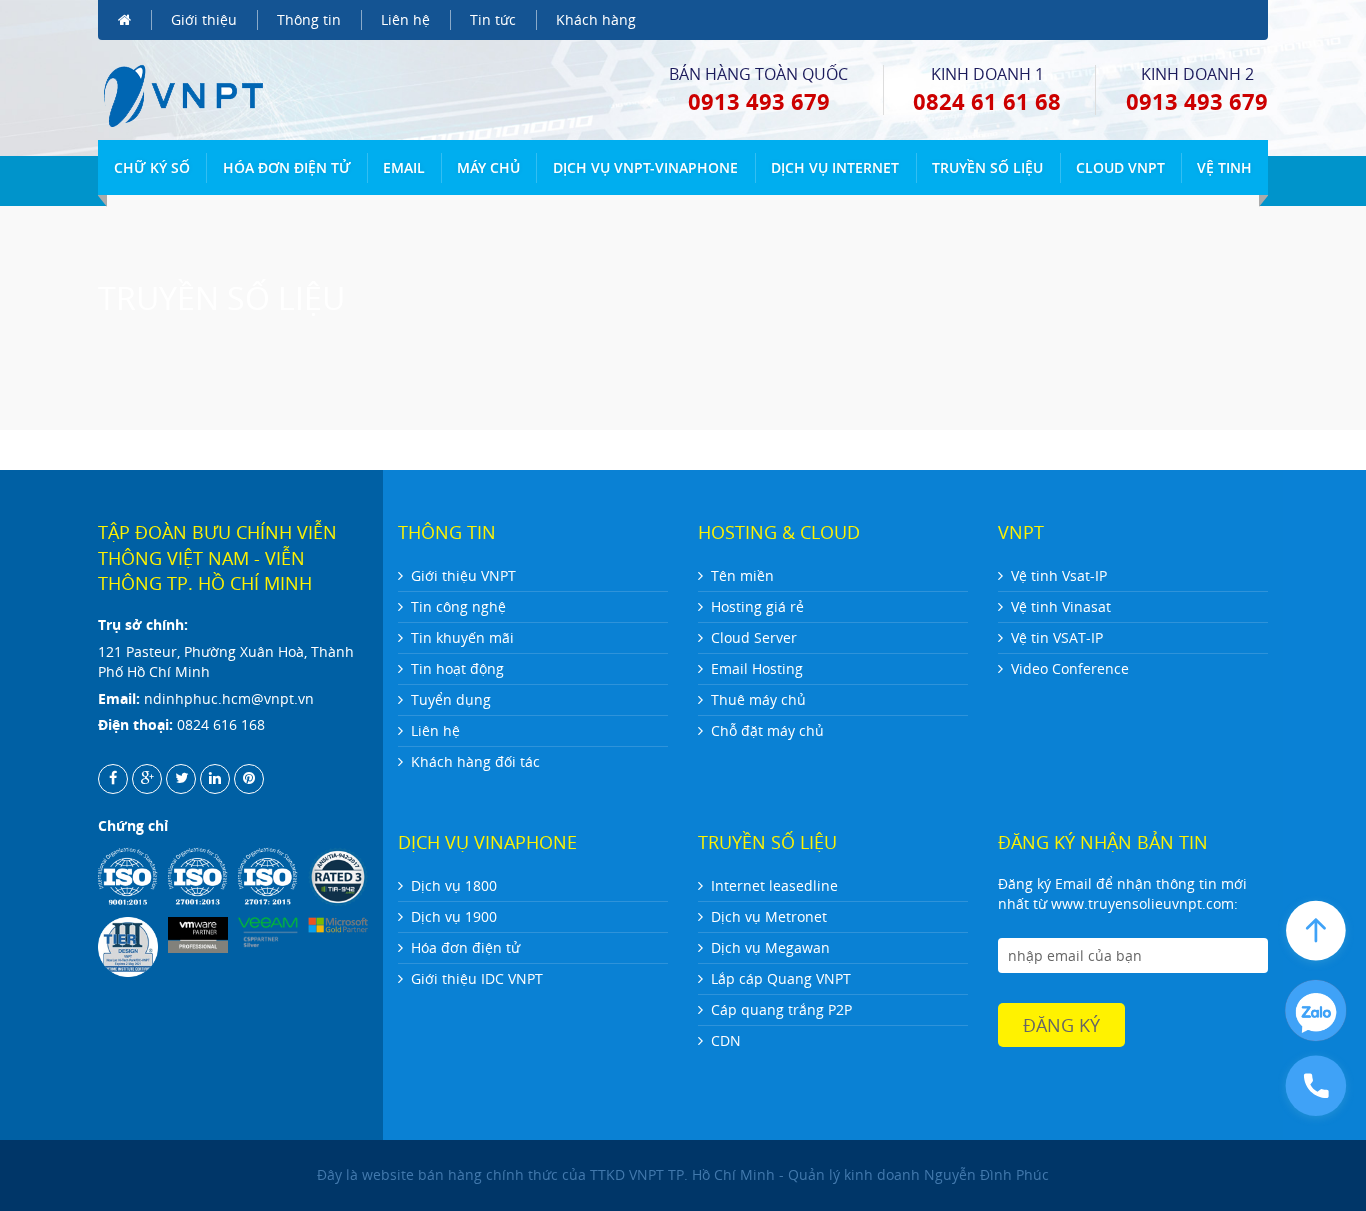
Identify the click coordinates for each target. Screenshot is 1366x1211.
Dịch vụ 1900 (454, 916)
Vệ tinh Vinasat (1061, 606)
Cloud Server (754, 637)
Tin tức (493, 19)
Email (404, 167)
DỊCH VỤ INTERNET (835, 167)
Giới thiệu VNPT (463, 575)
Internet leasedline (774, 885)
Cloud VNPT (1120, 167)
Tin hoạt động (457, 668)
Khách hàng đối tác (475, 761)
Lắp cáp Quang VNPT (781, 978)
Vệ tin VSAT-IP (1057, 637)
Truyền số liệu (987, 167)
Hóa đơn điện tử (287, 167)
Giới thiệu (204, 19)
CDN (726, 1040)
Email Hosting (757, 668)
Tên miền (742, 575)
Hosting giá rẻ (757, 606)
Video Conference (1070, 668)
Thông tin (309, 19)
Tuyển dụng (451, 699)
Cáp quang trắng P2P (781, 1009)
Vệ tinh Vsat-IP (1059, 575)
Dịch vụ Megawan (770, 947)
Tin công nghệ (458, 606)
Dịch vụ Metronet (769, 916)
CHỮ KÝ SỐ (152, 167)
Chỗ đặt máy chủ (767, 730)
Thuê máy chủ (758, 699)
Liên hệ (405, 19)
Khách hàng (596, 19)
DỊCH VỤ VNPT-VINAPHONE (645, 167)
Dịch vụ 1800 (454, 885)
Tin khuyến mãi (462, 637)
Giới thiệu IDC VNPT (477, 978)
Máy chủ (488, 167)
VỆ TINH (1224, 167)
